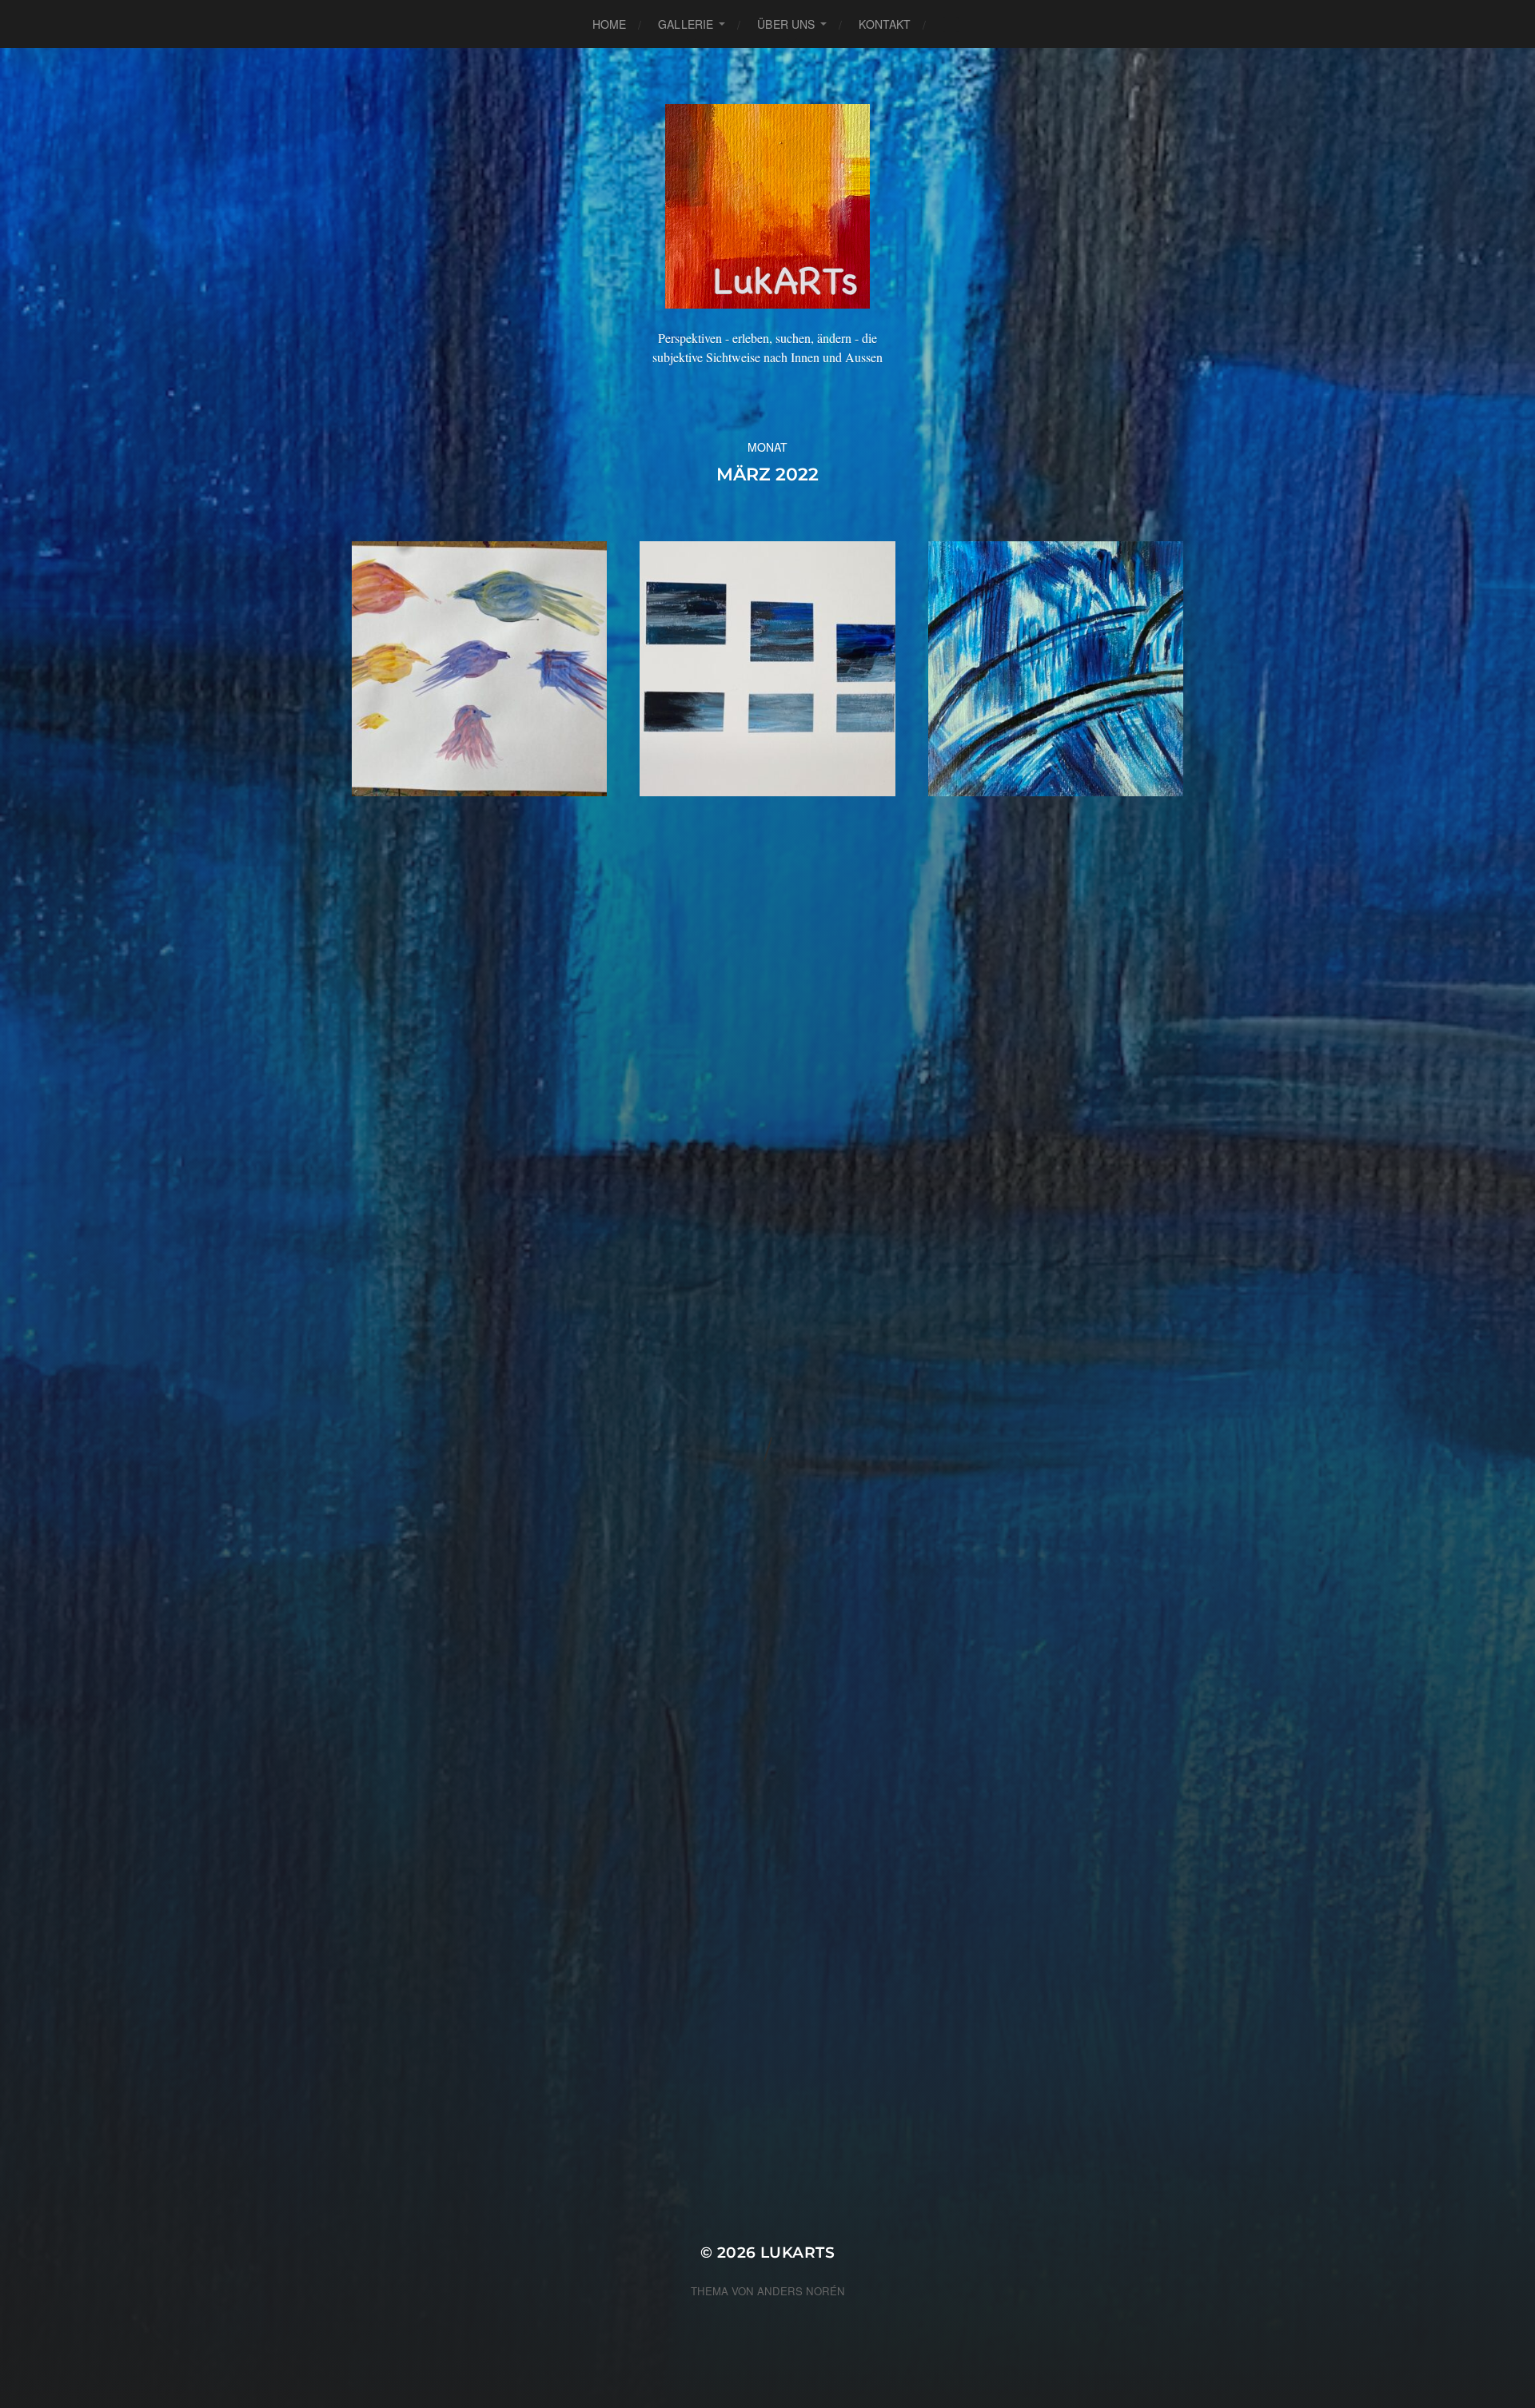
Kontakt (885, 24)
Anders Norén (801, 2291)
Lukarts (797, 2253)
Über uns (786, 24)
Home (610, 24)
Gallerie (686, 24)
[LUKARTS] (768, 206)
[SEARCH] (951, 24)
